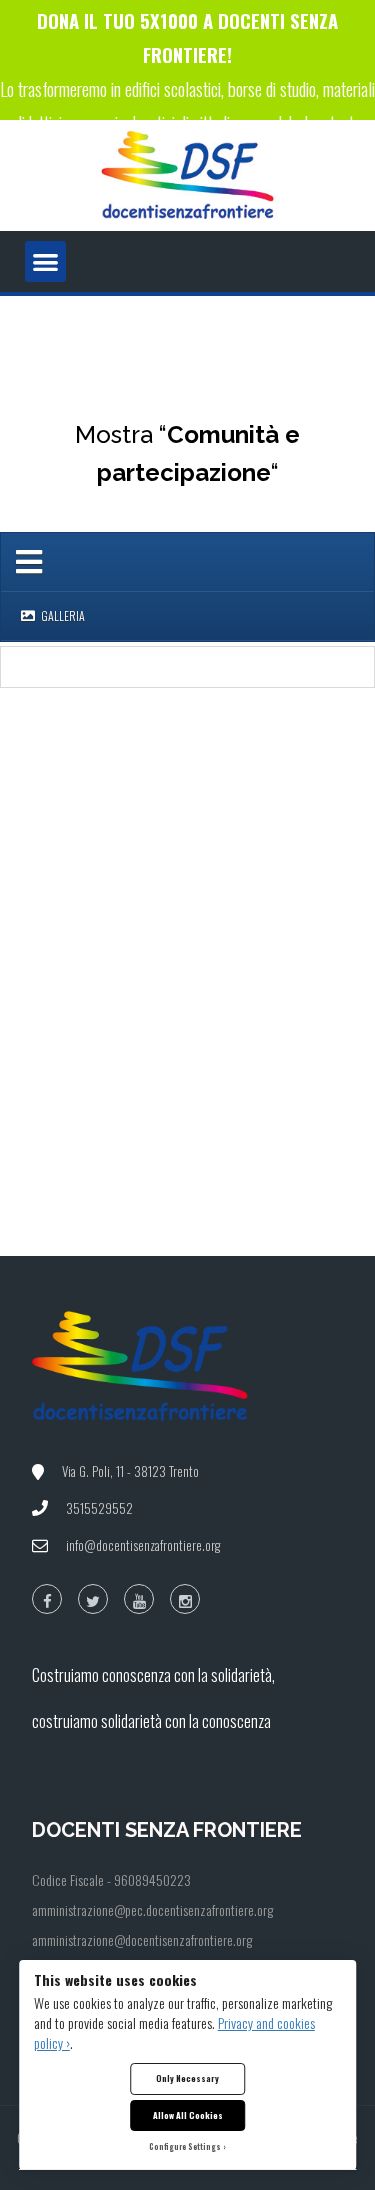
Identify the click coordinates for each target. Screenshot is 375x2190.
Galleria (62, 615)
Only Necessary (187, 2078)
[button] (45, 261)
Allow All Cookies (188, 2115)
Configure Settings (185, 2146)
